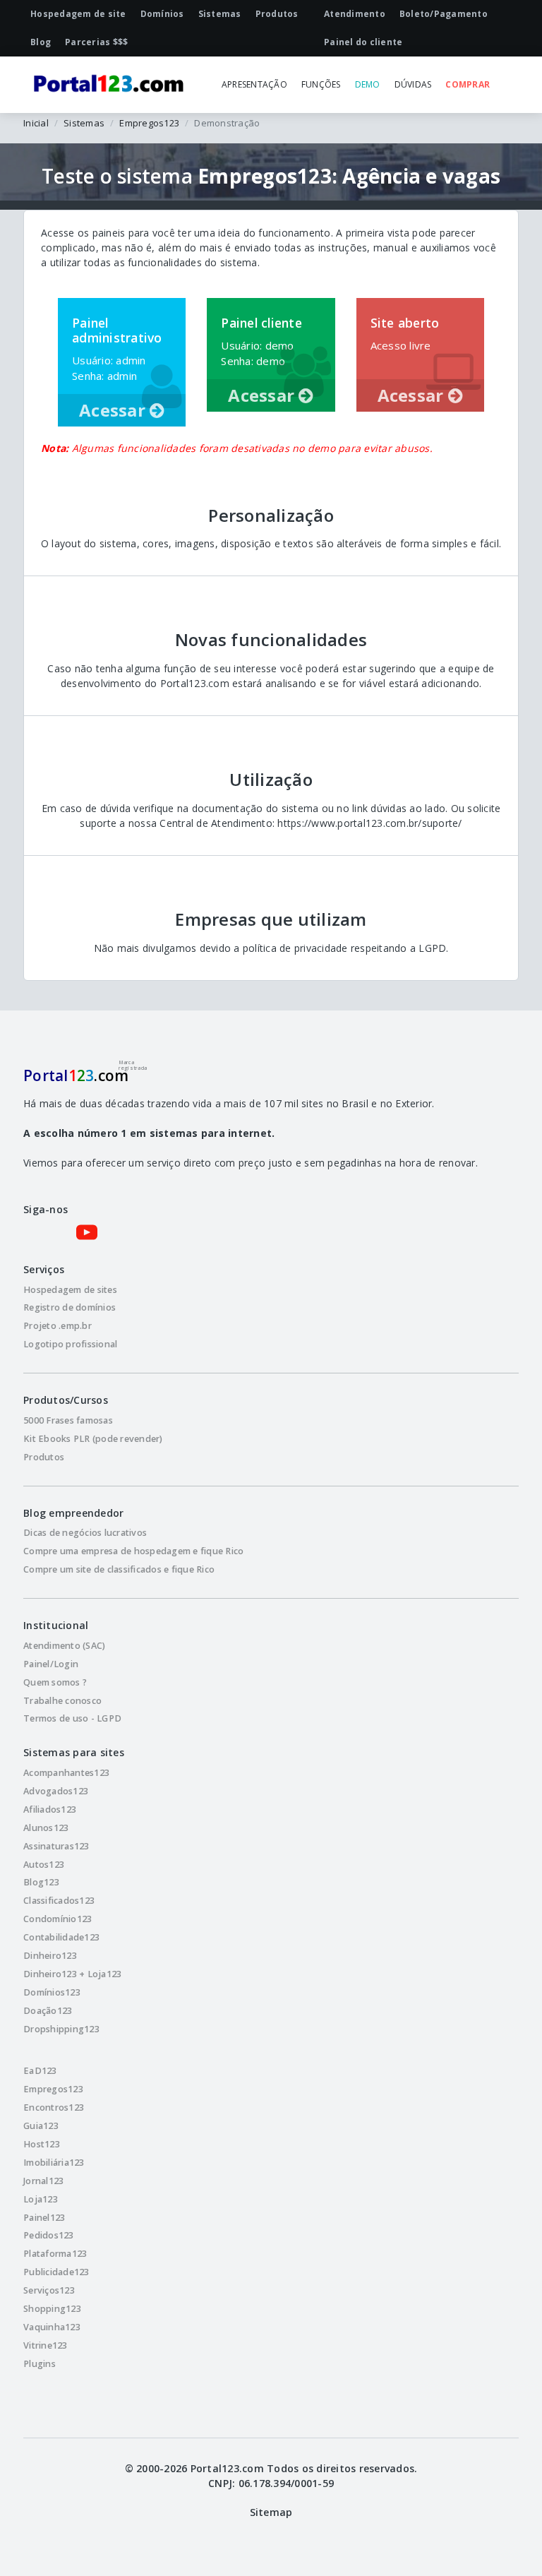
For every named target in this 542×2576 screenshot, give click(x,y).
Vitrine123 (46, 2345)
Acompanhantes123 (66, 1773)
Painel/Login (51, 1664)
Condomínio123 (58, 1919)
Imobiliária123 (54, 2163)
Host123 (42, 2144)
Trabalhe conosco (62, 1701)
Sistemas (84, 123)
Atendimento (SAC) (64, 1646)
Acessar (114, 410)
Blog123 (41, 1882)
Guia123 (41, 2126)
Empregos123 (149, 123)
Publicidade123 (56, 2272)
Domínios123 (52, 1992)
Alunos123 (46, 1828)
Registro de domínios (70, 1307)
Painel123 (44, 2218)
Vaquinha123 (52, 2327)
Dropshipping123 (61, 2029)
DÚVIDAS (413, 84)
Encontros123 (54, 2107)
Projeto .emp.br (58, 1326)
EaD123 (40, 2071)
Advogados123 (56, 1791)
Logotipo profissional (70, 1344)
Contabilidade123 (61, 1937)
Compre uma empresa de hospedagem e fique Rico (133, 1551)
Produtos (44, 1457)
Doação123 (48, 2011)
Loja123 (41, 2199)
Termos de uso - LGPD (72, 1718)
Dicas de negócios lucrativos (85, 1533)
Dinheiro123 (50, 1956)
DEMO (368, 84)
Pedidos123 (49, 2235)
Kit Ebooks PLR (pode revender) (93, 1439)
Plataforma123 (55, 2254)
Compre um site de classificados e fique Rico (119, 1569)
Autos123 (44, 1865)
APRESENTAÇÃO (254, 84)
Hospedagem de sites (70, 1290)
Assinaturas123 (56, 1846)
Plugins (40, 2364)
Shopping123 (52, 2309)
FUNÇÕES (321, 84)
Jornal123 (43, 2181)
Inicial (36, 123)
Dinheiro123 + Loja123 (72, 1974)
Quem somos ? (55, 1682)
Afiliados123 (50, 1809)
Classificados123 (59, 1901)
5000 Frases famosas (68, 1420)
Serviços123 (49, 2290)
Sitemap (271, 2512)
